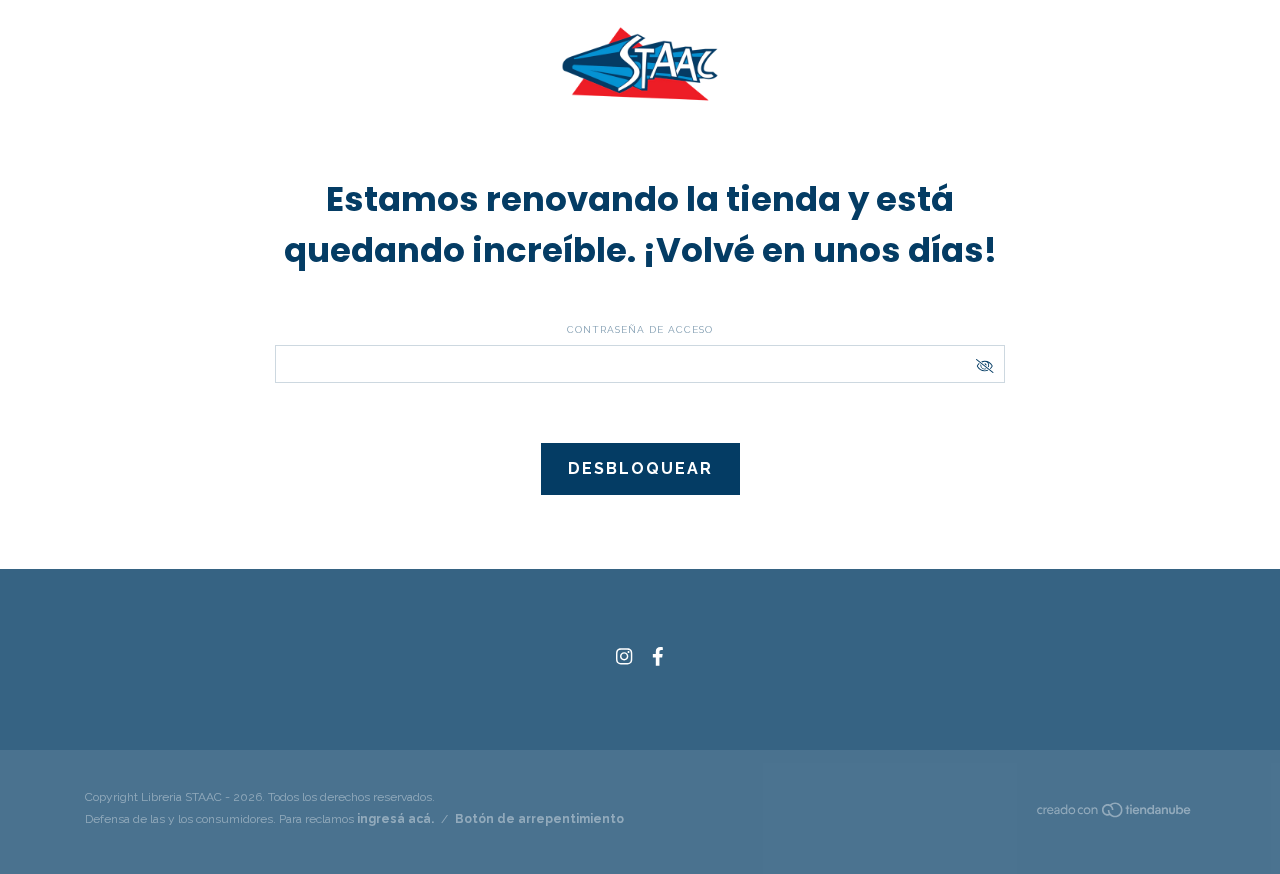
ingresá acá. (395, 819)
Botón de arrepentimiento (539, 819)
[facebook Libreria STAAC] (658, 656)
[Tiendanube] (1115, 814)
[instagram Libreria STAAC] (624, 656)
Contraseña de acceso (640, 329)
